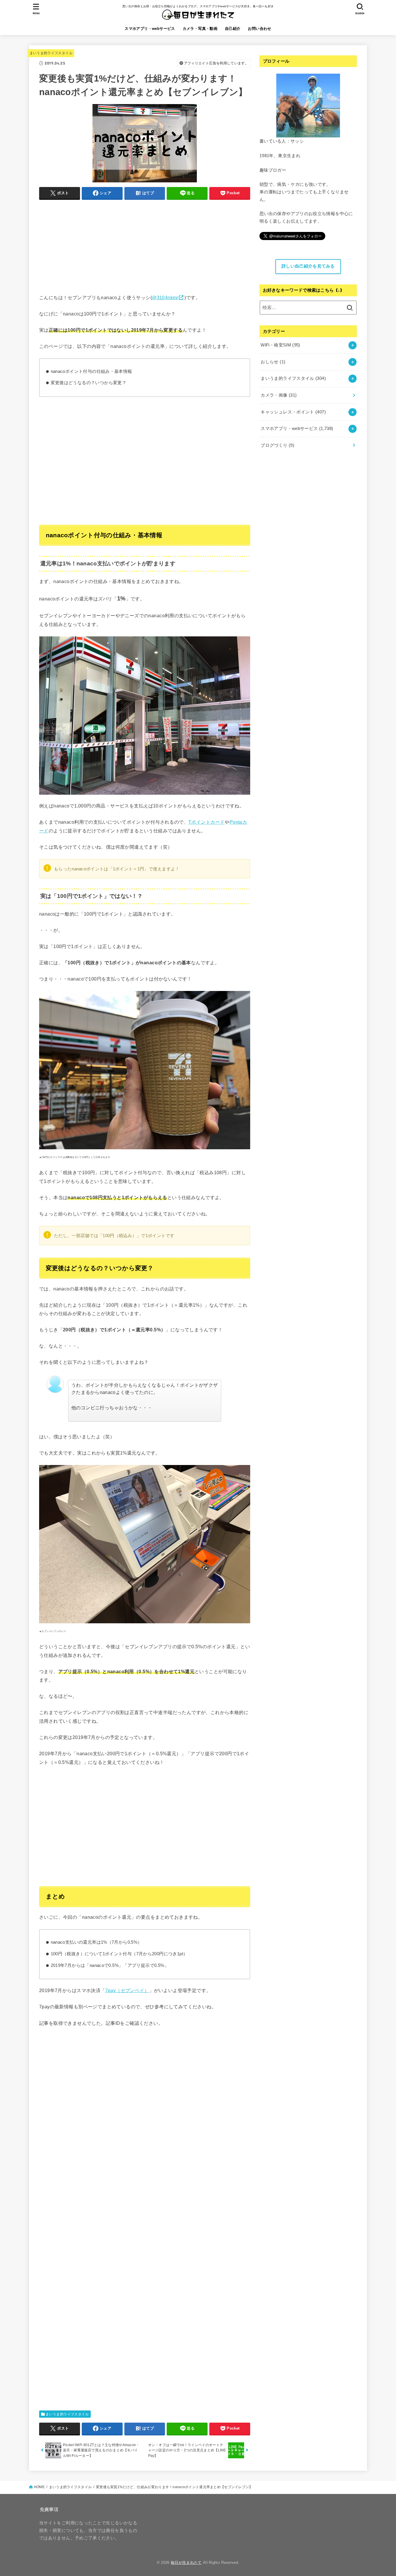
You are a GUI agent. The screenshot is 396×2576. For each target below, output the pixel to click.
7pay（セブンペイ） (127, 1990)
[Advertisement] (145, 245)
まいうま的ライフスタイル (51, 53)
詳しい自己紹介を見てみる (308, 266)
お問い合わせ (259, 29)
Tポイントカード (207, 822)
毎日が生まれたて (186, 2563)
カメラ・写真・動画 (200, 29)
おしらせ (273, 362)
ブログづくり (277, 445)
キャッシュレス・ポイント (293, 412)
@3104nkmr (165, 297)
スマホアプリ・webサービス (150, 29)
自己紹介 (233, 29)
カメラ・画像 (279, 395)
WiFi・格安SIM (280, 345)
